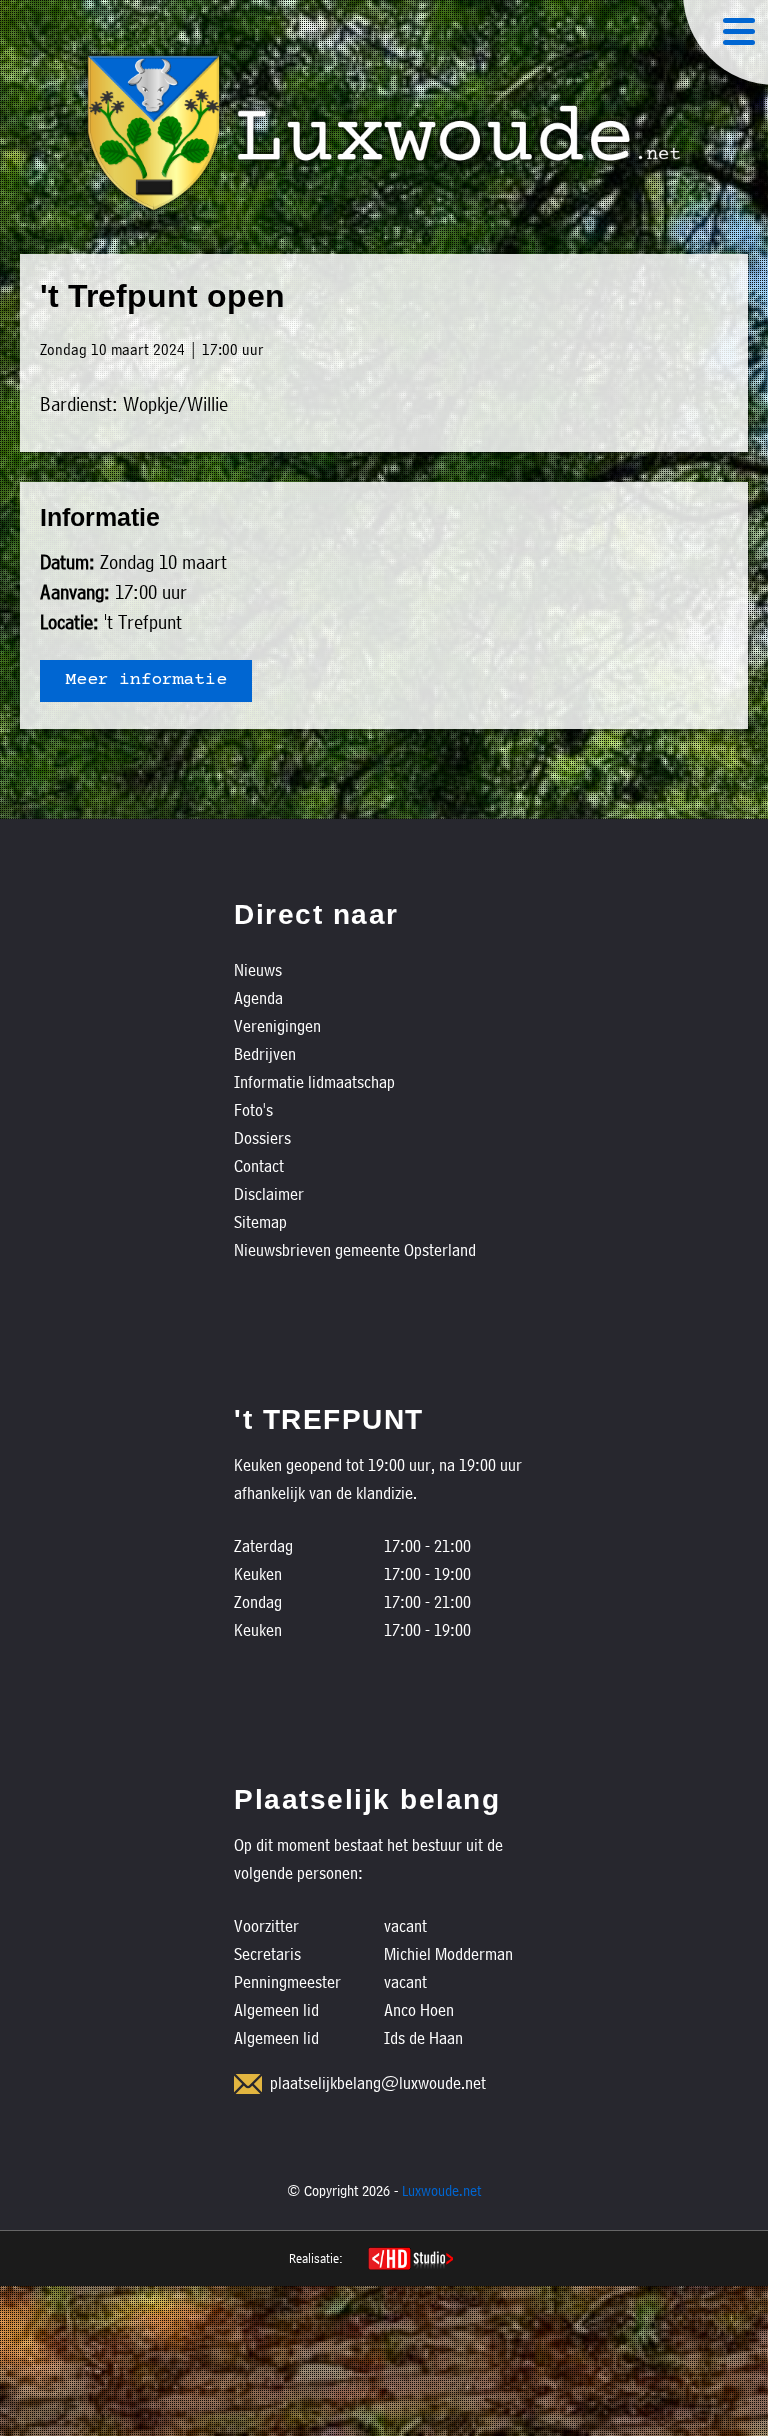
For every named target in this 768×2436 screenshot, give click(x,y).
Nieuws (258, 969)
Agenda (258, 997)
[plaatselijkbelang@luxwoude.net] (248, 2084)
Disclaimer (269, 1193)
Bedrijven (265, 1053)
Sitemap (260, 1221)
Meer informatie (146, 681)
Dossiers (262, 1137)
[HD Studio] (410, 2261)
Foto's (253, 1109)
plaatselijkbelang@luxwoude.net (378, 2082)
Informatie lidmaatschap (314, 1081)
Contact (259, 1165)
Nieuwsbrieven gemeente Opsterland (355, 1249)
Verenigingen (277, 1025)
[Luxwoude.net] (384, 133)
